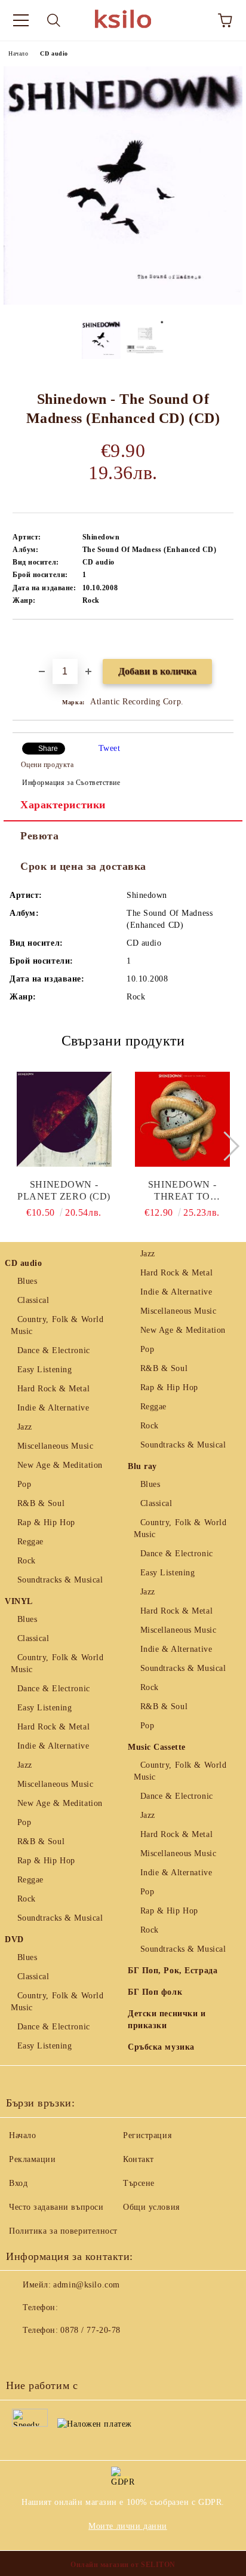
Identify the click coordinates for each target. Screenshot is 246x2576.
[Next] (224, 1146)
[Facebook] (21, 2354)
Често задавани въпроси (56, 2207)
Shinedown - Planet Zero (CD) (64, 1190)
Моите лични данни (128, 2526)
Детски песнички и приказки (167, 2020)
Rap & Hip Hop (46, 1522)
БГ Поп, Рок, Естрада (173, 1971)
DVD (14, 1939)
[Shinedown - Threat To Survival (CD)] (182, 1119)
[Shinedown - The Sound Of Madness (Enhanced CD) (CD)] (123, 302)
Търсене (139, 2183)
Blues (27, 1281)
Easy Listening (44, 1370)
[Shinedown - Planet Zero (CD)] (64, 1119)
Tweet (110, 748)
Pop (24, 1484)
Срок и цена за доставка (83, 866)
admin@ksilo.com (86, 2285)
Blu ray (142, 1466)
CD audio (54, 53)
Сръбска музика (161, 2047)
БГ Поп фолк (155, 1992)
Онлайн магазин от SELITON (123, 2565)
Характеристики (63, 805)
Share (48, 749)
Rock (27, 1561)
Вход (18, 2183)
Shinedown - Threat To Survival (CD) (182, 1191)
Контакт (139, 2159)
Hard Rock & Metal (53, 1389)
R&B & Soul (41, 1503)
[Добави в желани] (225, 640)
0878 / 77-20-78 (90, 2330)
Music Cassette (157, 1747)
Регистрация (147, 2135)
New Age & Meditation (60, 1465)
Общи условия (151, 2207)
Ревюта (39, 836)
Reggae (30, 1542)
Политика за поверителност (63, 2231)
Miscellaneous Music (55, 1446)
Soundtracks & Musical (60, 1580)
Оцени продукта (47, 765)
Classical (33, 1300)
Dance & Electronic (54, 1350)
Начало (18, 53)
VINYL (19, 1601)
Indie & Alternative (53, 1408)
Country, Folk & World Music (57, 1325)
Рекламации (33, 2159)
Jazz (25, 1427)
